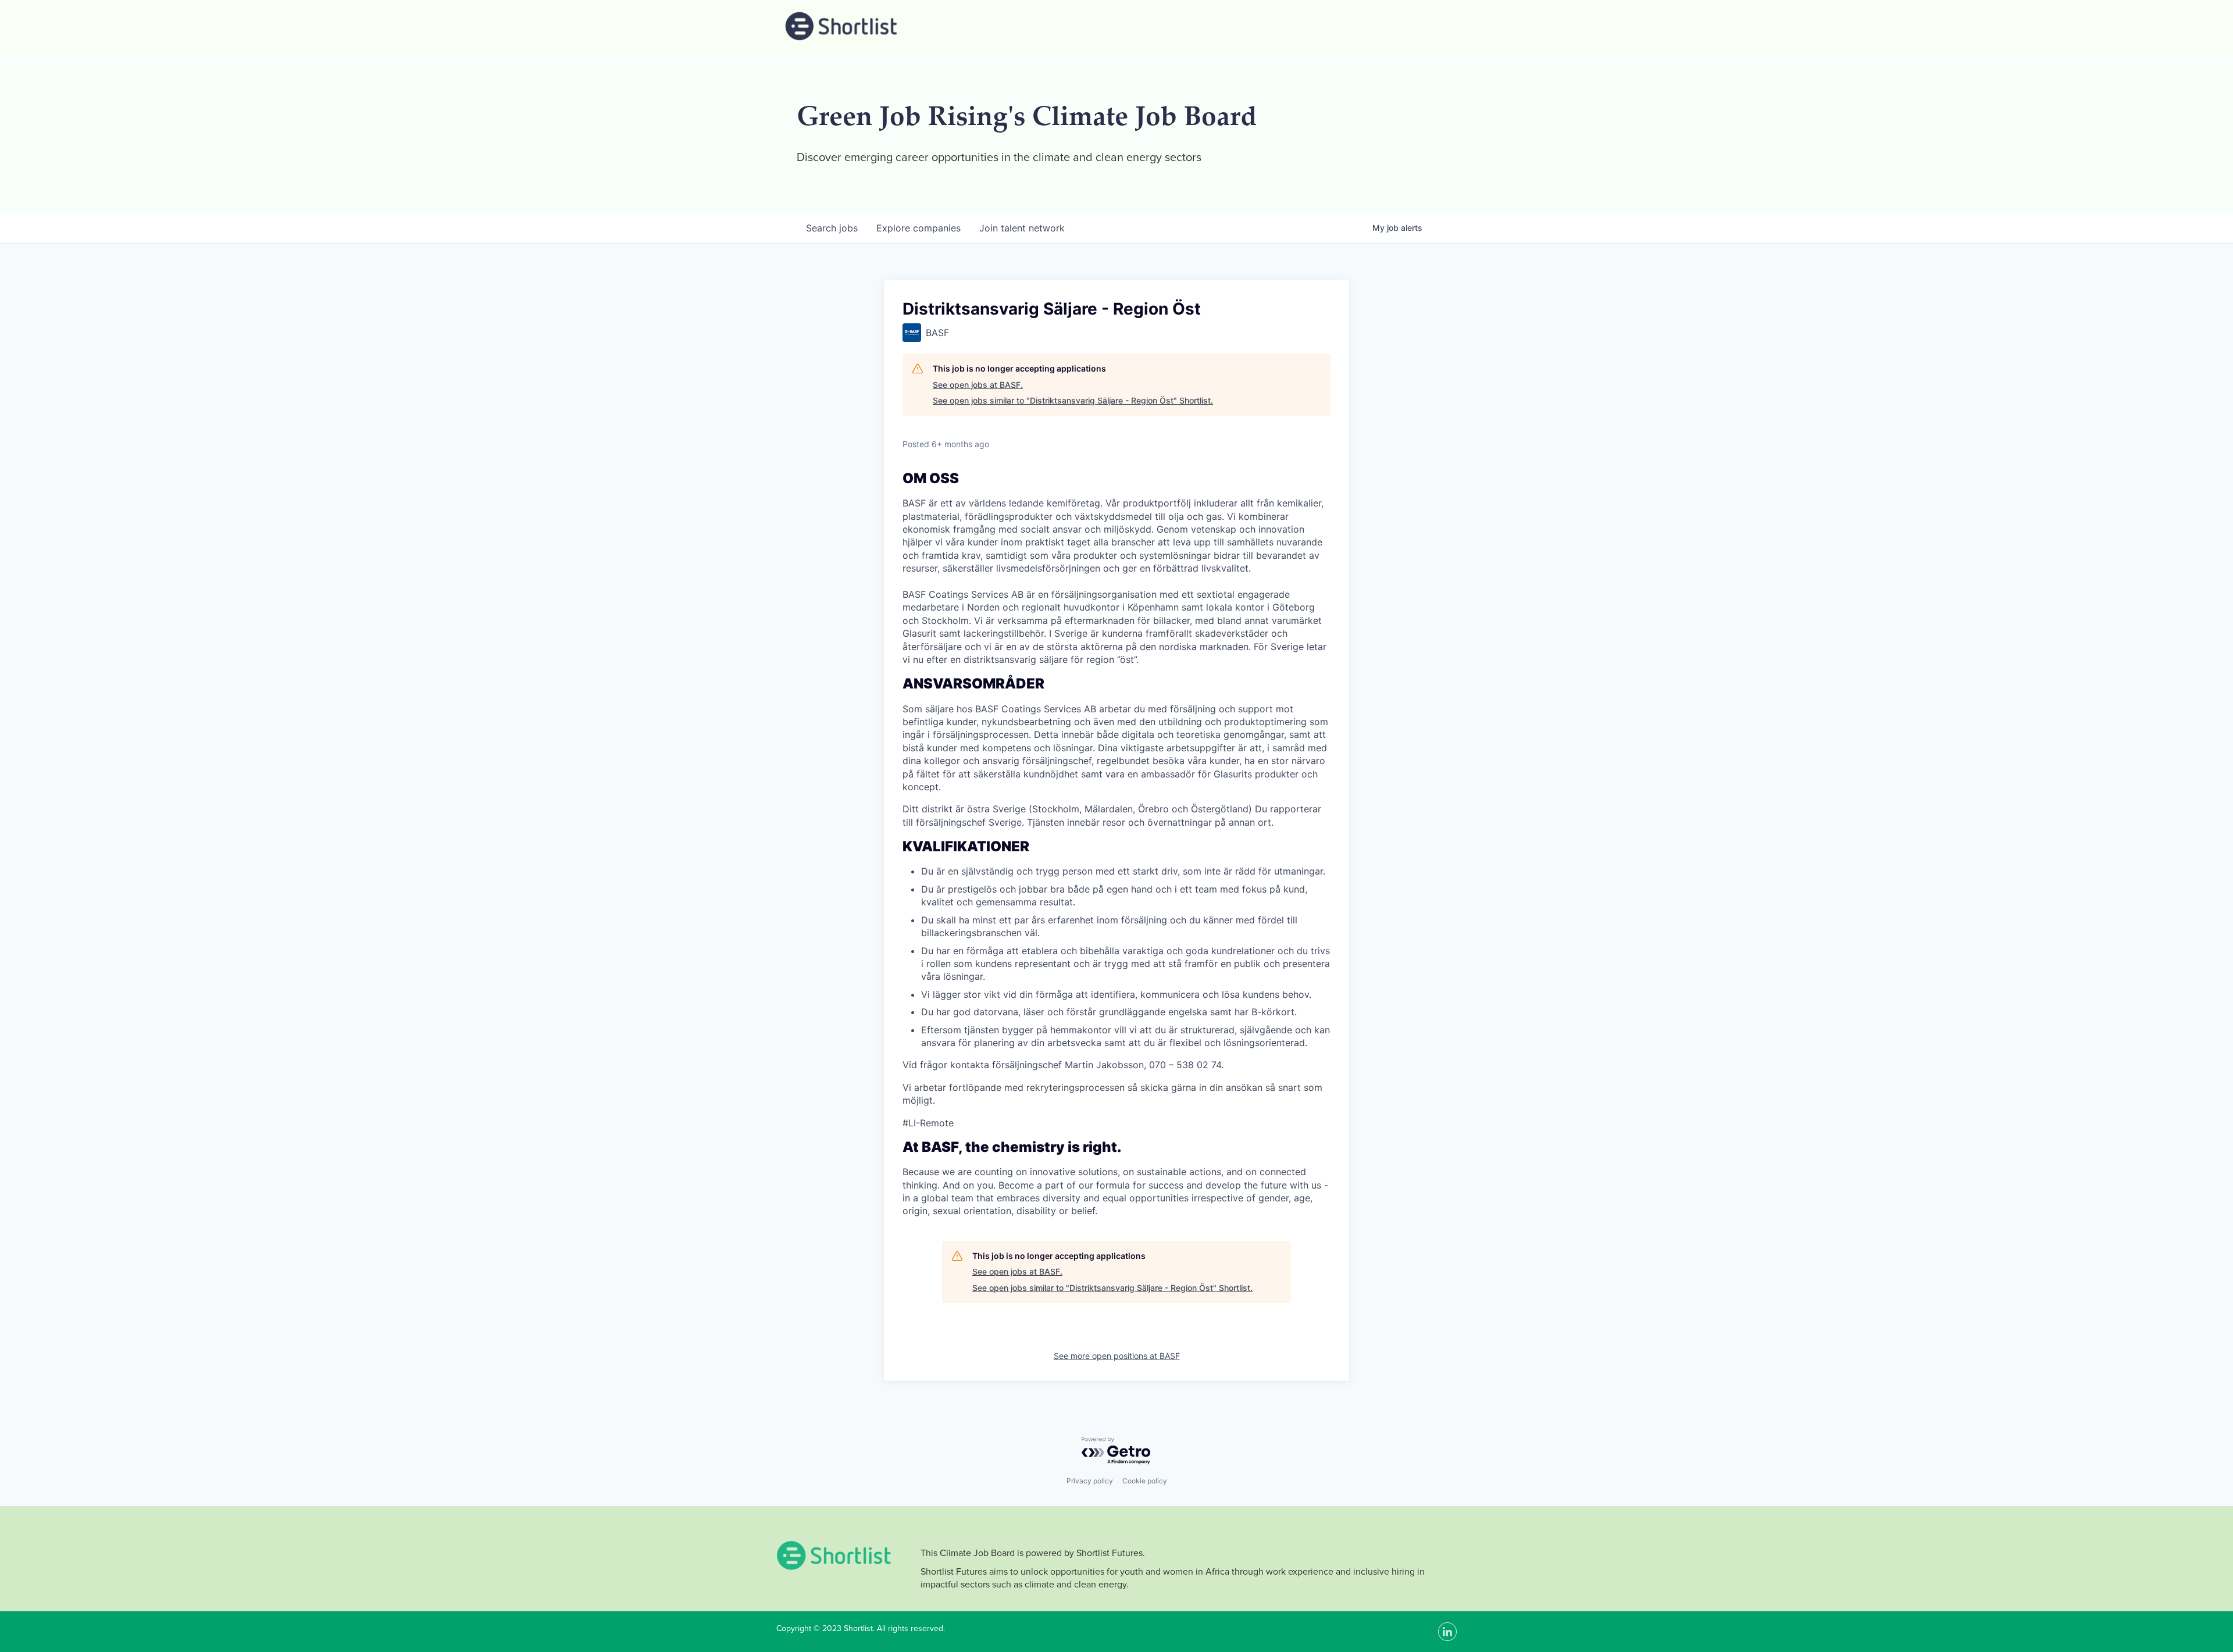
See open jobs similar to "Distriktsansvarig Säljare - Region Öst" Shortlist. (1073, 400)
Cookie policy (1145, 1481)
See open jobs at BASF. (978, 385)
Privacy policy (1090, 1481)
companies (918, 228)
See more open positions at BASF (1117, 1356)
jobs (832, 228)
